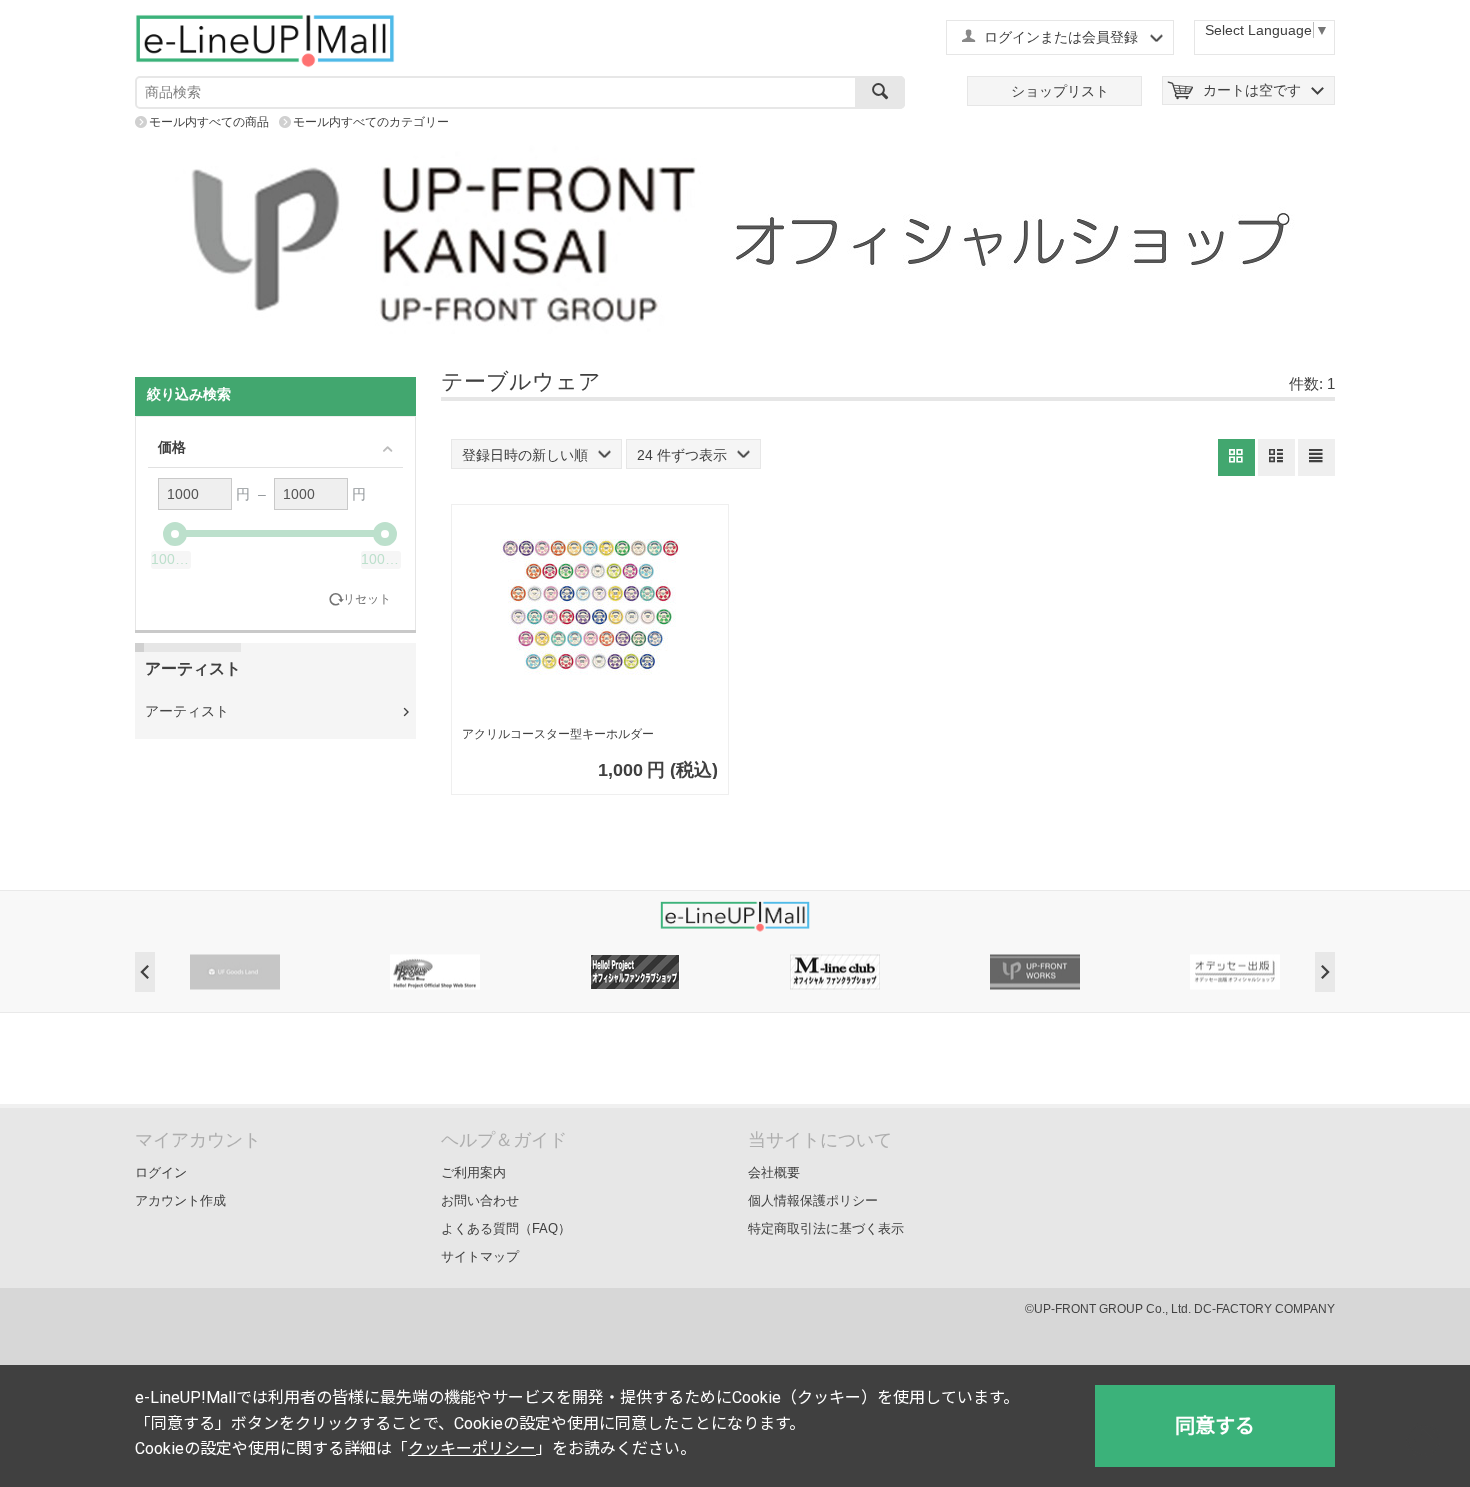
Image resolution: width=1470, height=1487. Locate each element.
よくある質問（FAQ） (506, 1228)
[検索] (880, 92)
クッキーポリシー (472, 1448)
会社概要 (774, 1172)
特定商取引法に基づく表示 (826, 1228)
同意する (1215, 1426)
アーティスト (187, 711)
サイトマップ (480, 1256)
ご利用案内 (473, 1172)
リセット (367, 599)
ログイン (161, 1172)
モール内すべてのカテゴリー (371, 122)
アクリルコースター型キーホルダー (558, 734)
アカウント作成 (180, 1200)
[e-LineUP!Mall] (265, 40)
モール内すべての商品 (209, 122)
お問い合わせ (480, 1200)
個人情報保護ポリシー (813, 1200)
